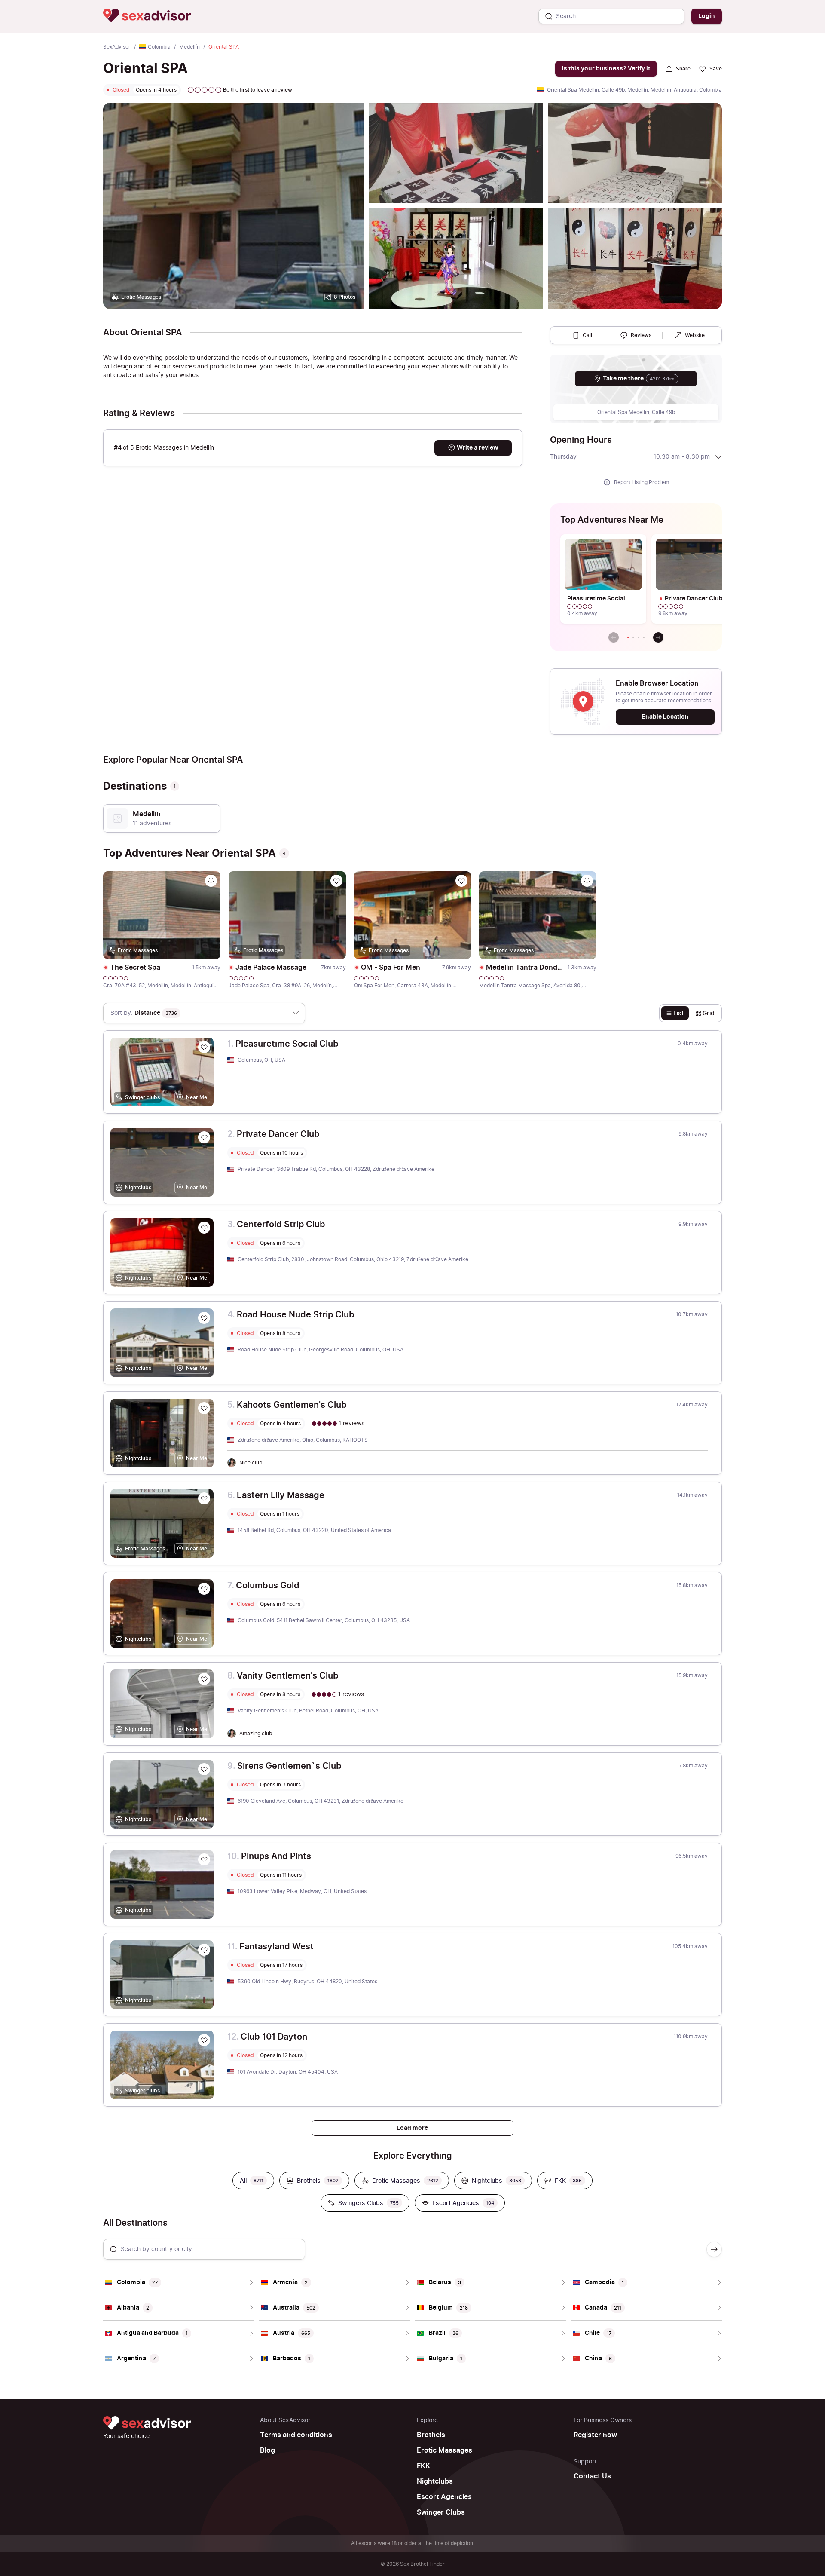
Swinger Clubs (441, 2512)
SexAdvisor (117, 47)
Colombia (159, 47)
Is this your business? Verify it (606, 69)
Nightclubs (435, 2481)
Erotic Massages (445, 2450)
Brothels (431, 2435)
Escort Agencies (444, 2497)
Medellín (189, 47)
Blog (267, 2450)
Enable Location (665, 717)
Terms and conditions (296, 2435)
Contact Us (592, 2476)
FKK (423, 2466)
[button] (628, 637)
